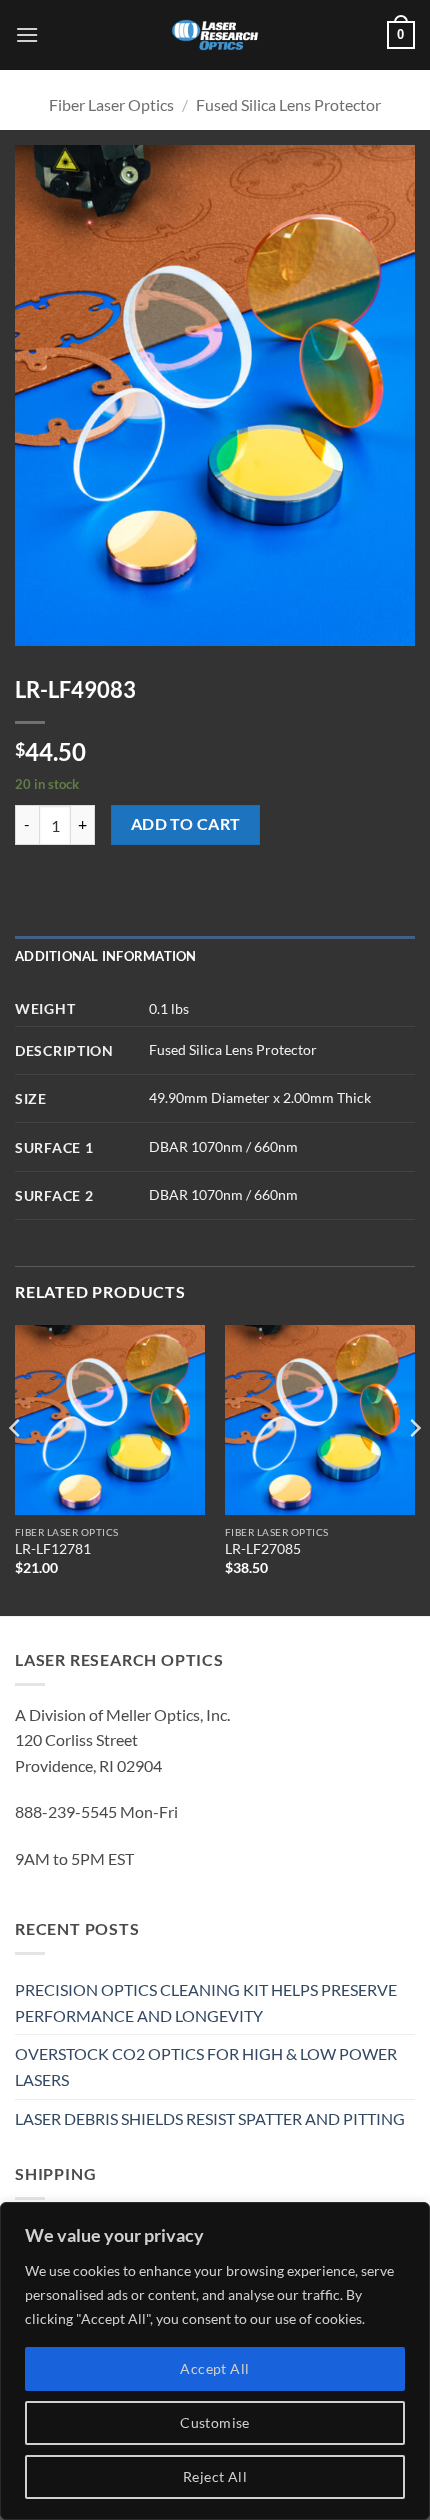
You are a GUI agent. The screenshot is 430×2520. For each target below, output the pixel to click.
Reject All (215, 2476)
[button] (27, 34)
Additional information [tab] (106, 956)
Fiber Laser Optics (111, 104)
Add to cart (186, 824)
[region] (215, 2361)
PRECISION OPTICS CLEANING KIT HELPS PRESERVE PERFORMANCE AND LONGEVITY (206, 2002)
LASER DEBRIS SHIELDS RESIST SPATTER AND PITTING (210, 2118)
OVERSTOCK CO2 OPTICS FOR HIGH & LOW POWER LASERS (206, 2066)
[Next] (414, 1468)
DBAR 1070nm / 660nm (223, 1146)
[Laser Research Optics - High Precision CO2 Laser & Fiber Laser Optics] (215, 35)
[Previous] (16, 1468)
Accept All (214, 2368)
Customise (215, 2422)
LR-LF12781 (53, 1549)
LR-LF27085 (263, 1549)
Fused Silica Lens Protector (288, 104)
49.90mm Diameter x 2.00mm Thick (260, 1097)
